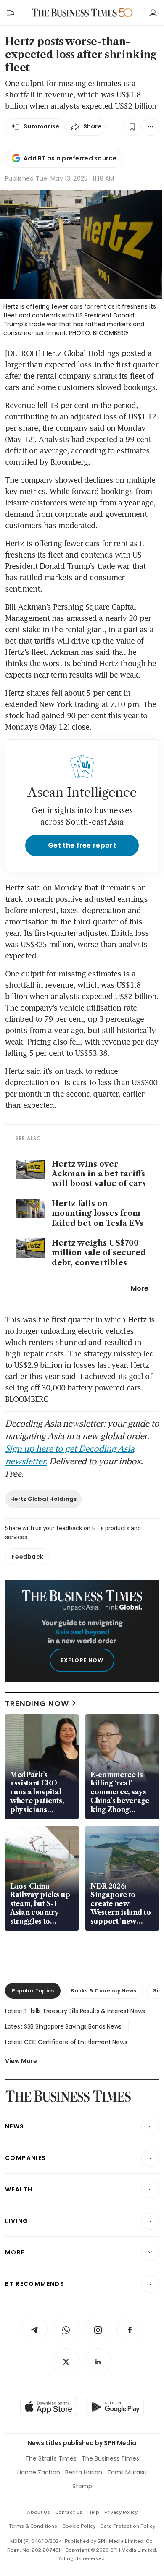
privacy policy (121, 2512)
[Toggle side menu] (10, 13)
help (93, 2512)
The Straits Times (51, 2458)
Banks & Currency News (103, 1991)
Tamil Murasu (127, 2472)
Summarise (42, 126)
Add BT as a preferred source (70, 158)
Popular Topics (33, 1991)
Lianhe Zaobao (39, 2472)
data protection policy (128, 2526)
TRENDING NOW (37, 1703)
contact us (69, 2512)
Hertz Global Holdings (43, 1499)
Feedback (28, 1557)
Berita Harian (84, 2472)
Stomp (82, 2486)
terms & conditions (33, 2526)
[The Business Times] (74, 13)
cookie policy (79, 2526)
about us (38, 2512)
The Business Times (110, 2458)
